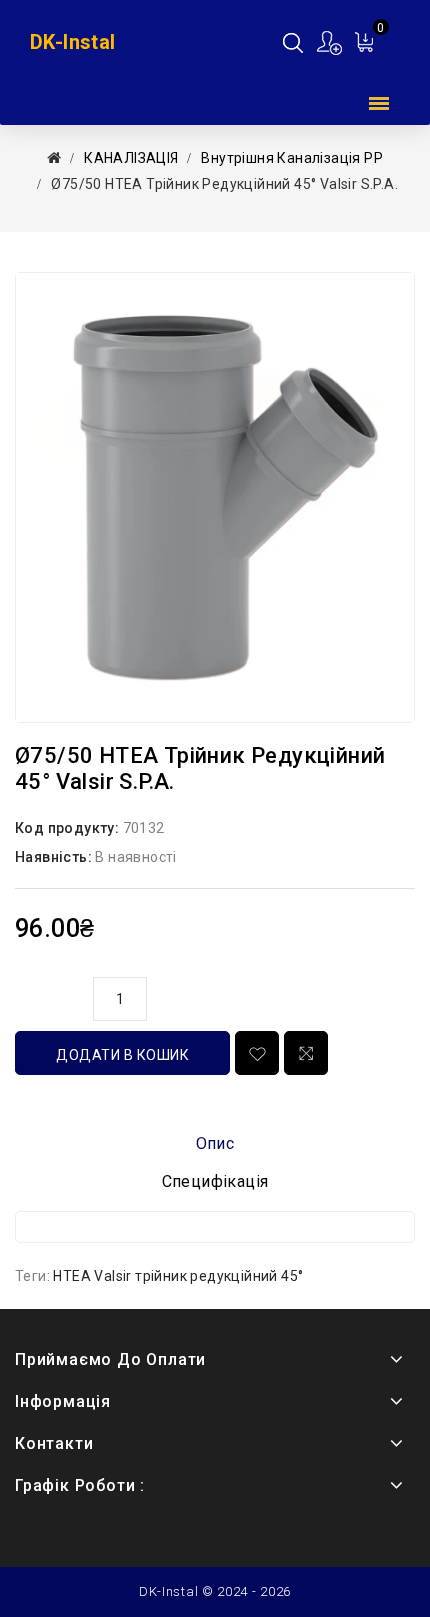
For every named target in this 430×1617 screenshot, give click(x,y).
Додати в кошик (122, 1055)
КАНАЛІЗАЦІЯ (131, 158)
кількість (49, 996)
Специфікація (215, 1181)
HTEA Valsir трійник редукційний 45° (178, 1276)
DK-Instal (73, 42)
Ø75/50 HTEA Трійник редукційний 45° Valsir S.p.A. (224, 184)
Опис (215, 1143)
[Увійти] (330, 42)
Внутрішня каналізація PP (292, 158)
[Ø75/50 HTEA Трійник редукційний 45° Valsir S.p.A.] (215, 497)
